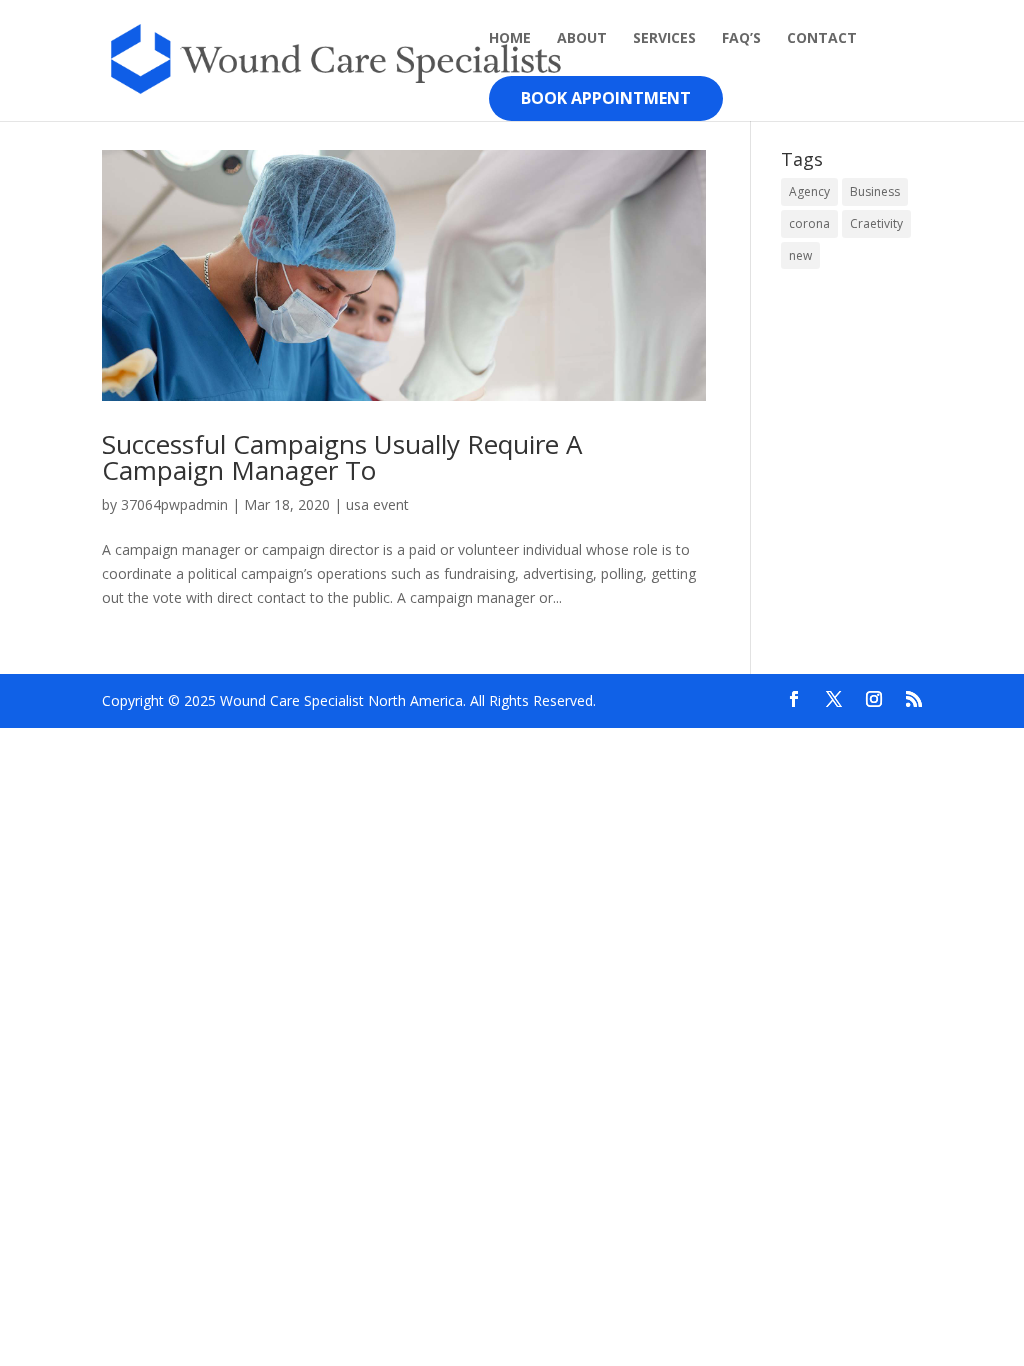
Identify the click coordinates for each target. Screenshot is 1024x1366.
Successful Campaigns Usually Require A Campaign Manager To (342, 457)
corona (809, 223)
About (582, 39)
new (800, 255)
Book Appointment (606, 98)
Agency (809, 191)
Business (875, 191)
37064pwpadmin (174, 504)
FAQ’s (741, 39)
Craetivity (876, 223)
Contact (822, 39)
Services (664, 39)
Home (510, 39)
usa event (377, 504)
